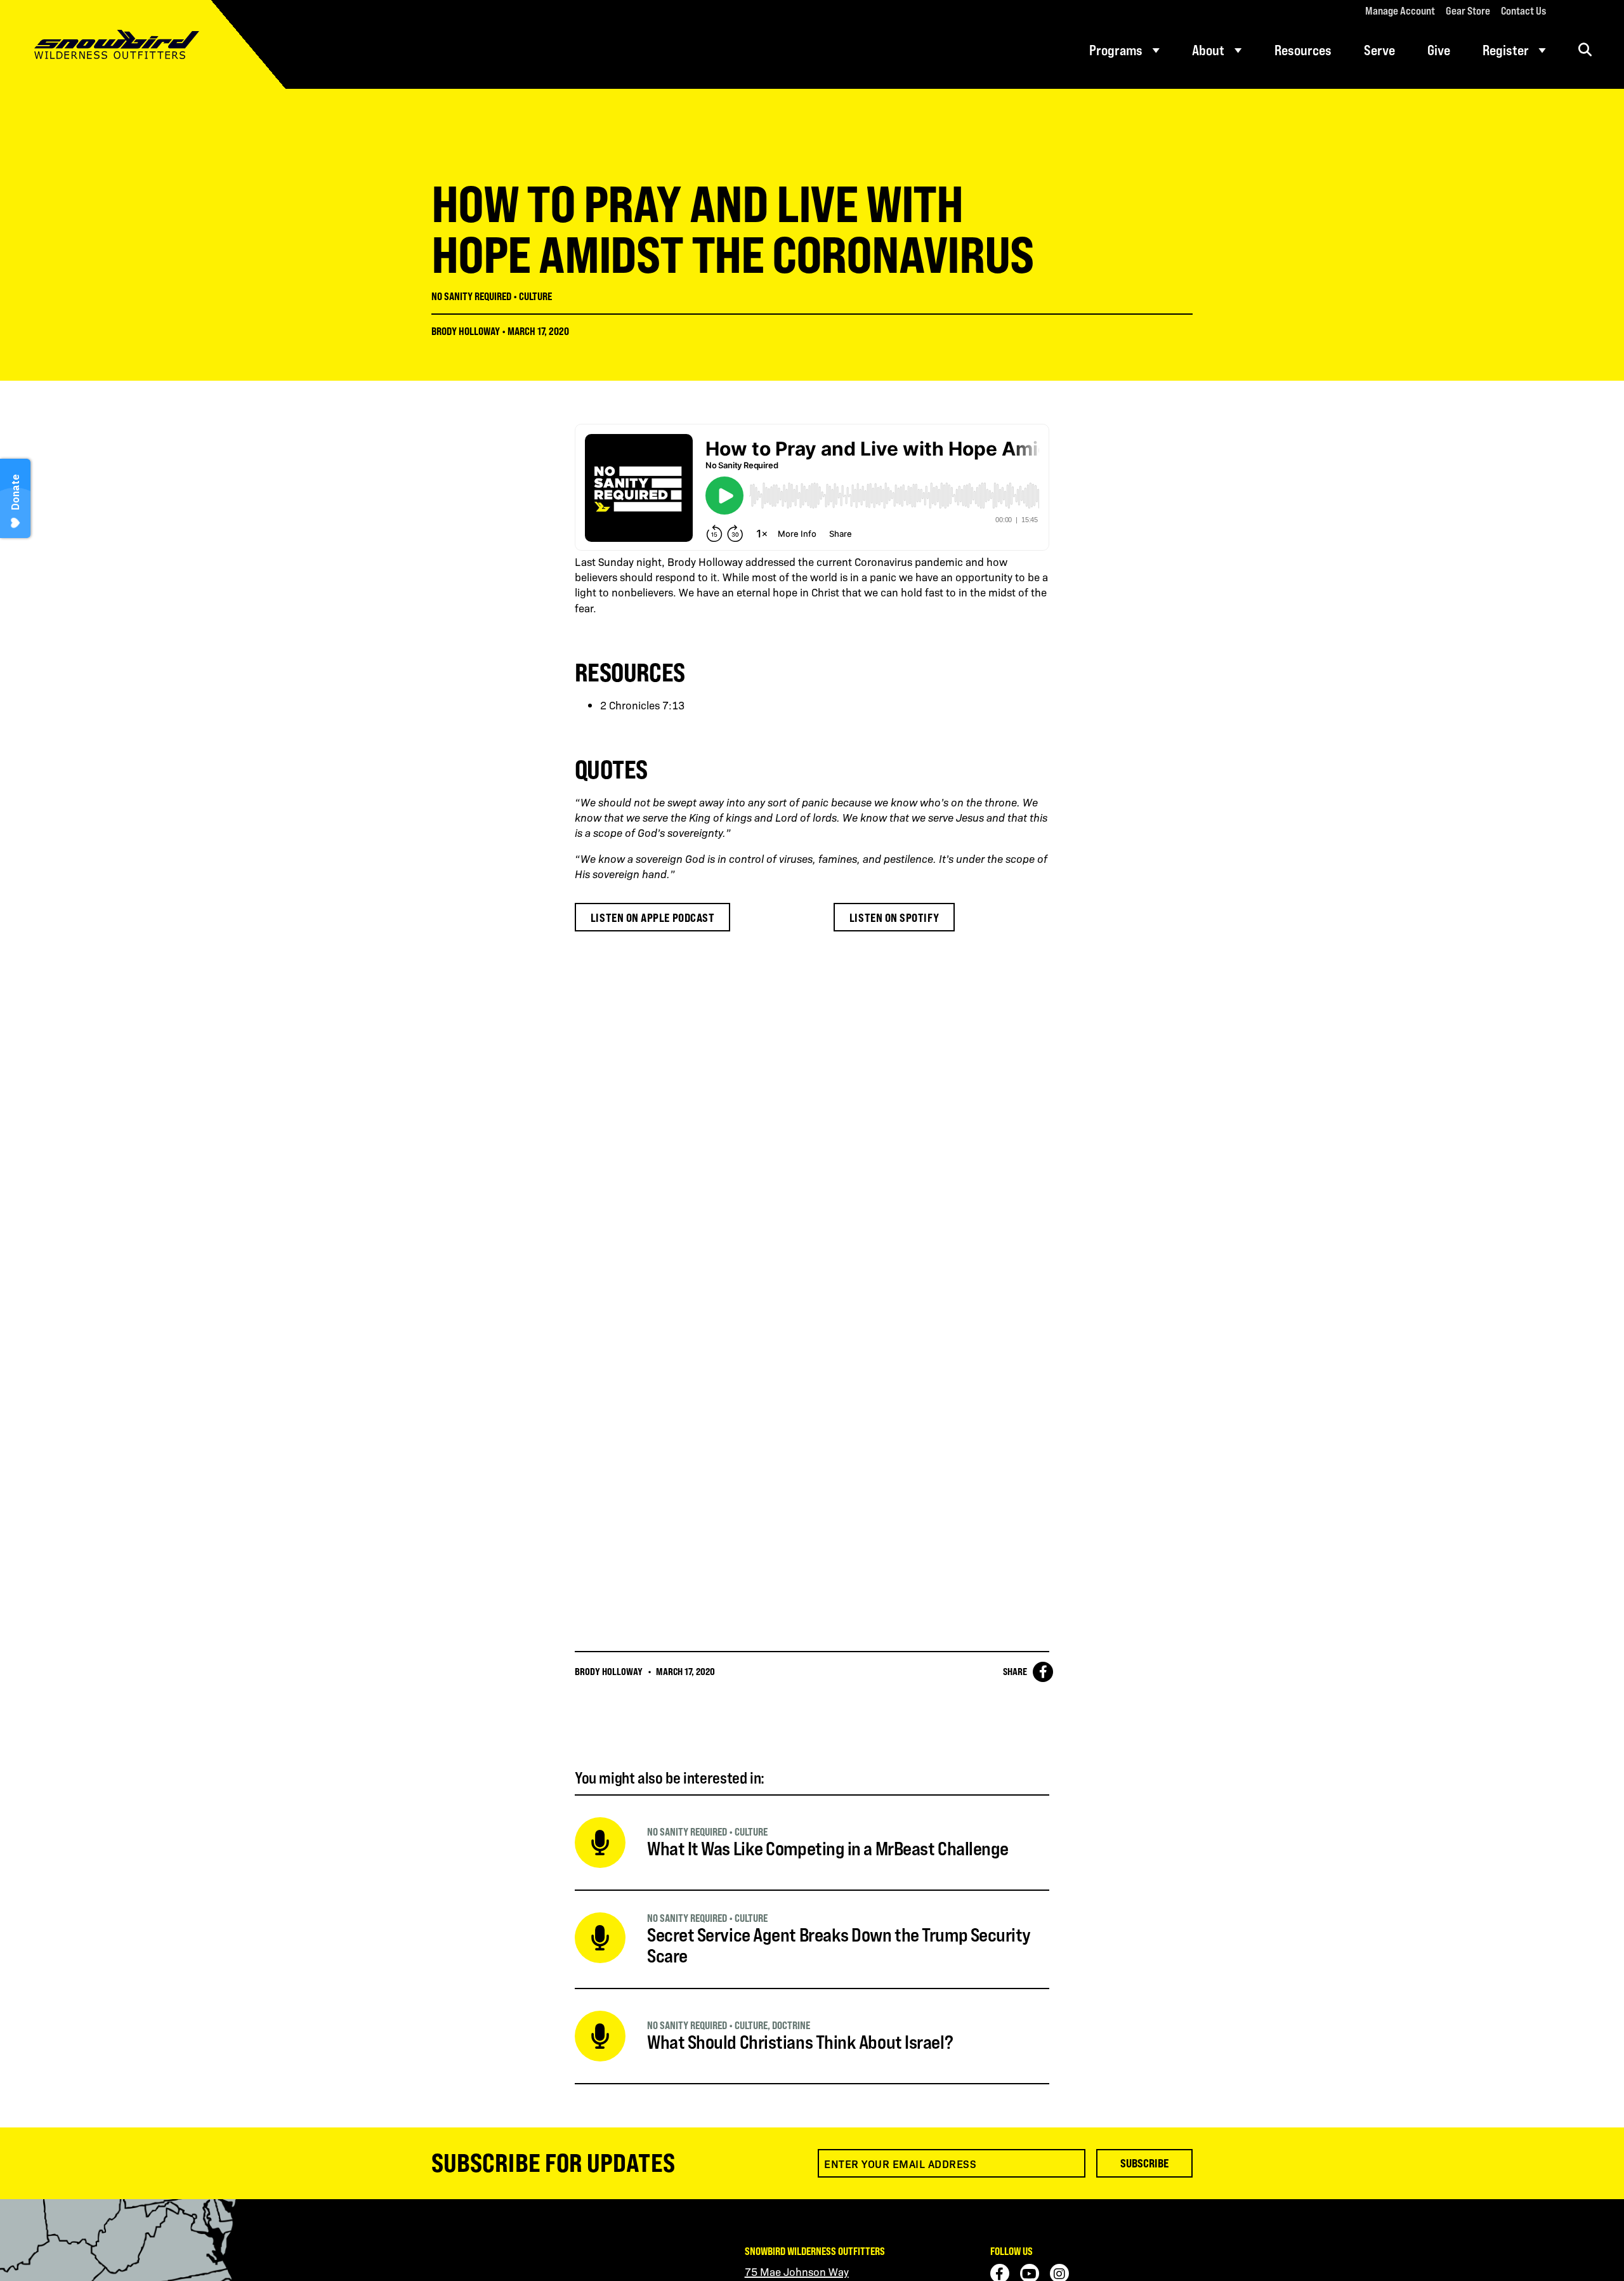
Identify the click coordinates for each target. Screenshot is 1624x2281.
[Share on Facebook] (1043, 1672)
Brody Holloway (466, 331)
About (1208, 50)
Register (1506, 50)
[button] (1585, 50)
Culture (535, 296)
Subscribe (1144, 2163)
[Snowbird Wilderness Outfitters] (143, 44)
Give (1439, 50)
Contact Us (1523, 11)
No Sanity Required (471, 296)
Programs (1116, 50)
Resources (1303, 50)
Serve (1379, 50)
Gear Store (1468, 11)
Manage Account (1400, 11)
